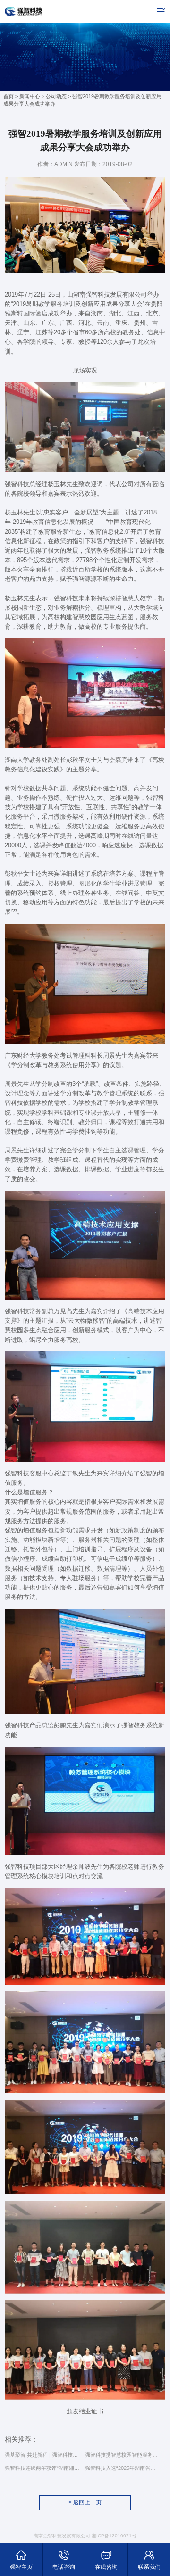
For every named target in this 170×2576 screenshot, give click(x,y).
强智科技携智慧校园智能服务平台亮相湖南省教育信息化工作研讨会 (122, 2455)
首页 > (11, 96)
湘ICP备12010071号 (114, 2536)
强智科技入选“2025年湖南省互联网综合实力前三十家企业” (122, 2468)
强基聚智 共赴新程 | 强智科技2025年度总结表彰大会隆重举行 (42, 2455)
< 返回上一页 (85, 2502)
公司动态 (56, 96)
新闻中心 (30, 96)
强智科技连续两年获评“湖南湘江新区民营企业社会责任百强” (42, 2468)
